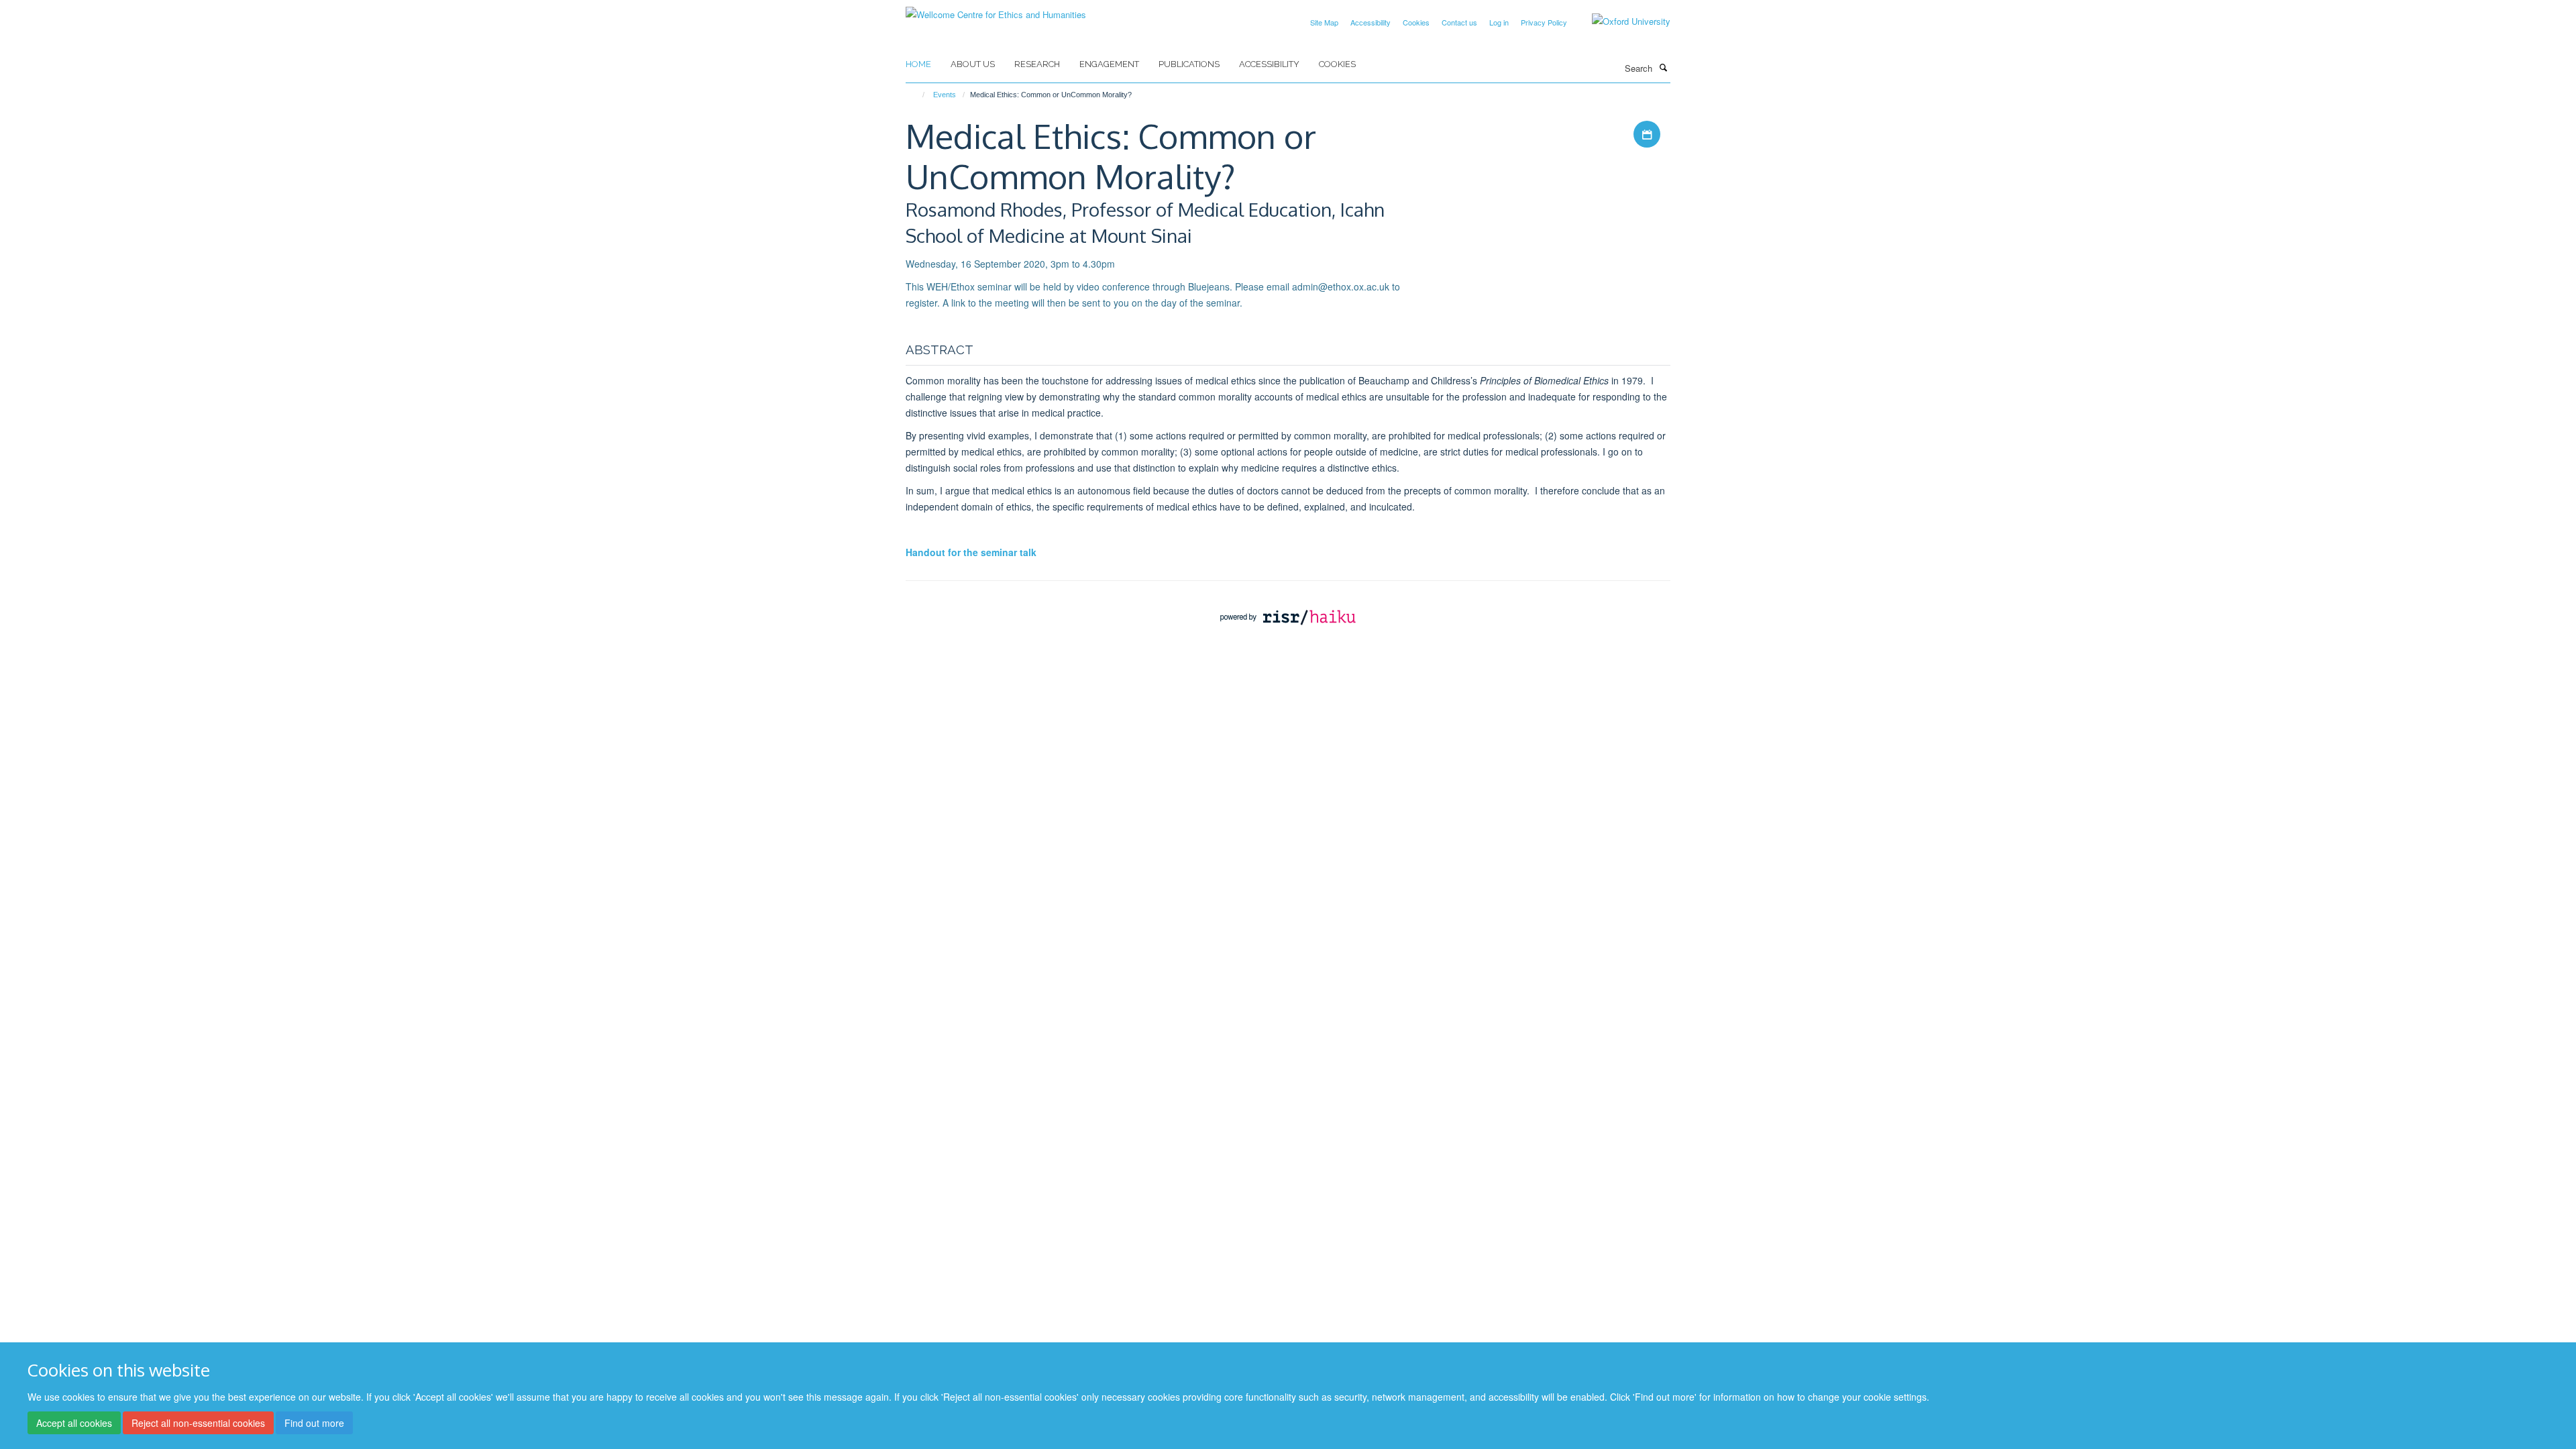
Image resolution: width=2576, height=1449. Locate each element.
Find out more (314, 1423)
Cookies (1416, 22)
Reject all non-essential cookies (198, 1423)
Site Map (1324, 22)
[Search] (1663, 67)
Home (918, 64)
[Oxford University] (1621, 21)
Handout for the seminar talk (971, 552)
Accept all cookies (74, 1423)
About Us (973, 64)
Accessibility (1371, 22)
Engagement (1109, 64)
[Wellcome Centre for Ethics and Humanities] (996, 10)
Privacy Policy (1544, 22)
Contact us (1459, 22)
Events (945, 95)
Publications (1189, 64)
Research (1037, 64)
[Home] (917, 95)
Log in (1499, 22)
